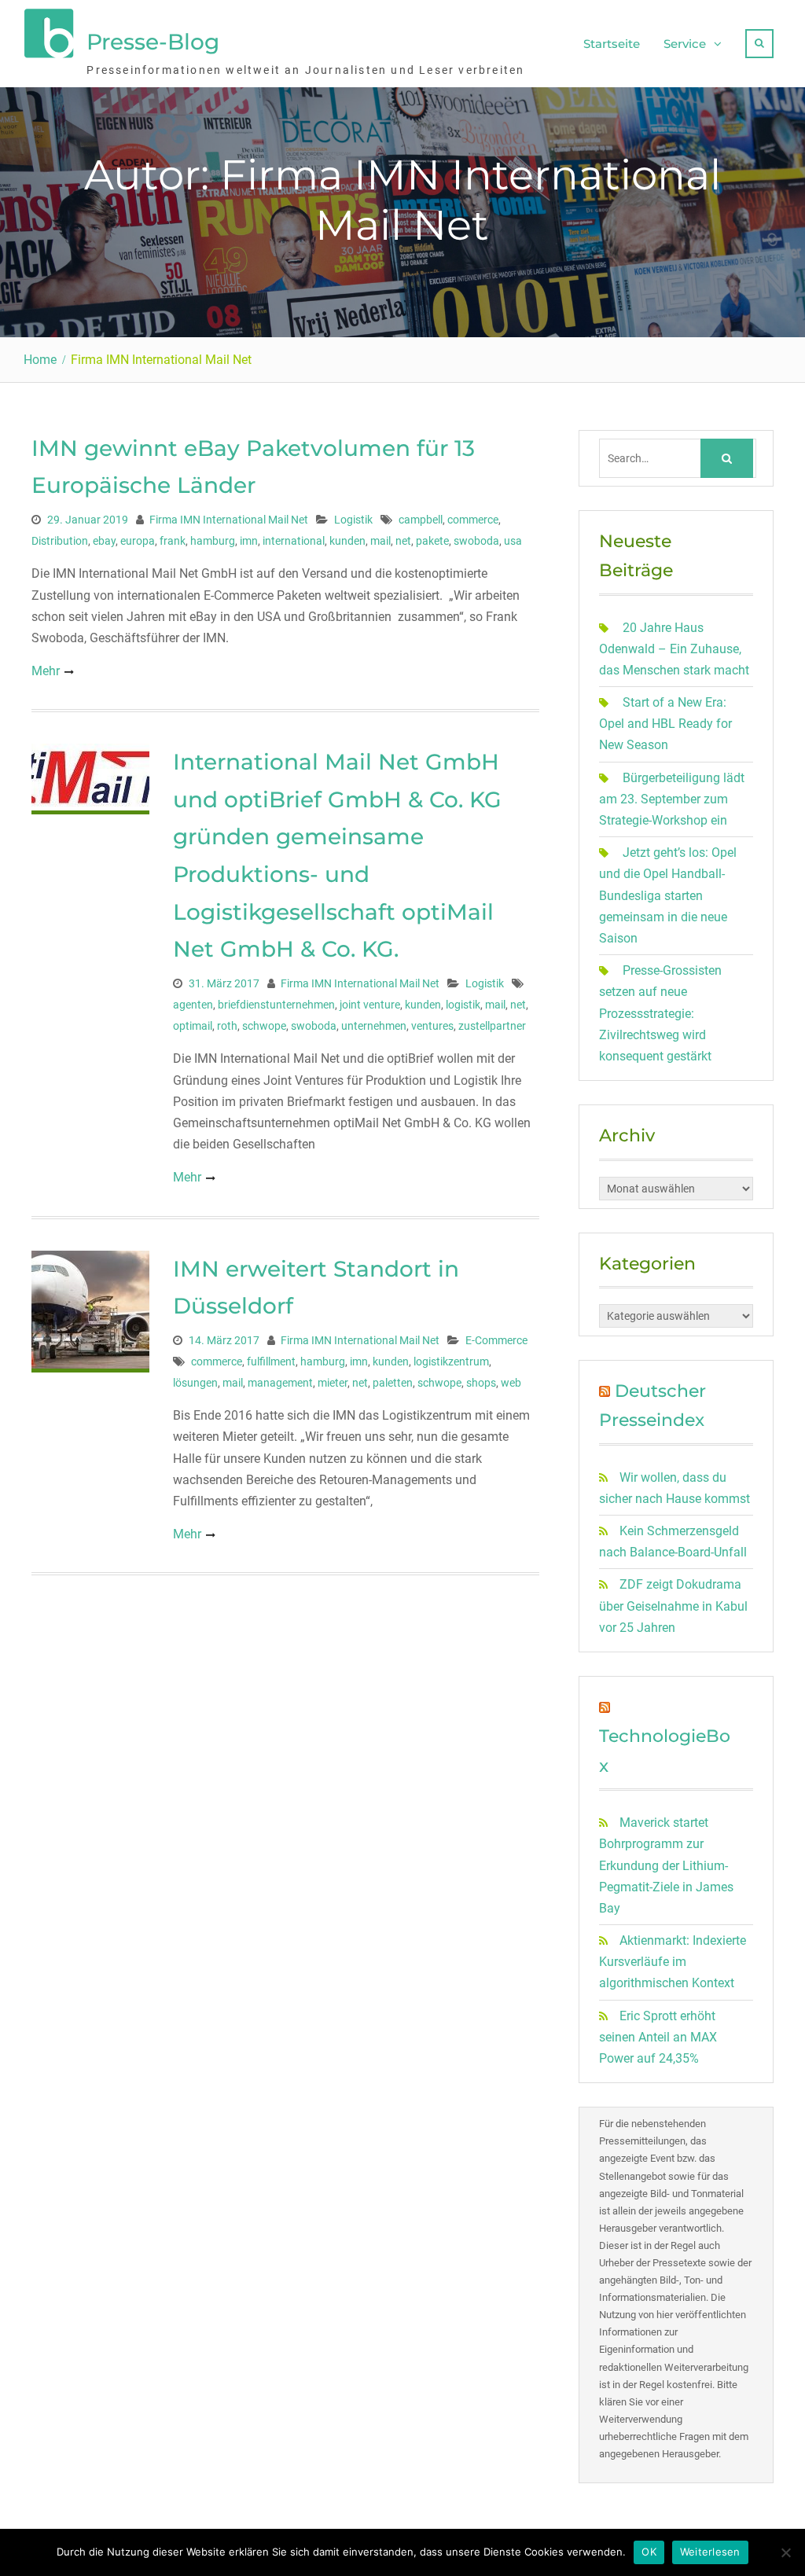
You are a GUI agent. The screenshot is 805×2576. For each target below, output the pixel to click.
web (511, 1383)
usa (513, 541)
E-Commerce (496, 1340)
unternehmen (374, 1026)
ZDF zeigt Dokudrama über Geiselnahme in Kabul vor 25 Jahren (673, 1606)
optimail (193, 1026)
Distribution (60, 541)
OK (649, 2552)
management (280, 1383)
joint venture (370, 1005)
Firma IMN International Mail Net (229, 520)
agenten (193, 1005)
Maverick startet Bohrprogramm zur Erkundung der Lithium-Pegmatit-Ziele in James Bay (666, 1865)
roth (227, 1026)
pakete (432, 541)
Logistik (353, 520)
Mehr (46, 671)
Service (685, 44)
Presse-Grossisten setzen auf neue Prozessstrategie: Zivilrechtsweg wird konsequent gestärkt (660, 1013)
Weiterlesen (710, 2552)
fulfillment (271, 1361)
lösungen (195, 1383)
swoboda (476, 541)
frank (173, 541)
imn (249, 541)
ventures (432, 1026)
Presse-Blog (153, 42)
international (294, 541)
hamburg (213, 541)
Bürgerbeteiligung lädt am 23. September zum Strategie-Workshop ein (672, 799)
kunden (347, 541)
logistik (463, 1005)
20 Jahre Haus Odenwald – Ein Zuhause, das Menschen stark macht (674, 649)
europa (138, 541)
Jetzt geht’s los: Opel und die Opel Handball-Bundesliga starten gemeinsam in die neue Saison (668, 895)
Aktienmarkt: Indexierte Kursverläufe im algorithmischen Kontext (673, 1962)
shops (481, 1383)
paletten (393, 1383)
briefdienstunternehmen (276, 1005)
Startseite (612, 44)
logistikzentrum (451, 1361)
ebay (104, 541)
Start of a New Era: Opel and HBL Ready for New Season (665, 724)
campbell (421, 520)
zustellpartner (492, 1026)
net (403, 541)
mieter (333, 1383)
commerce (473, 520)
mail (380, 541)
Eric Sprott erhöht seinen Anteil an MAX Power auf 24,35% (658, 2037)
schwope (264, 1026)
